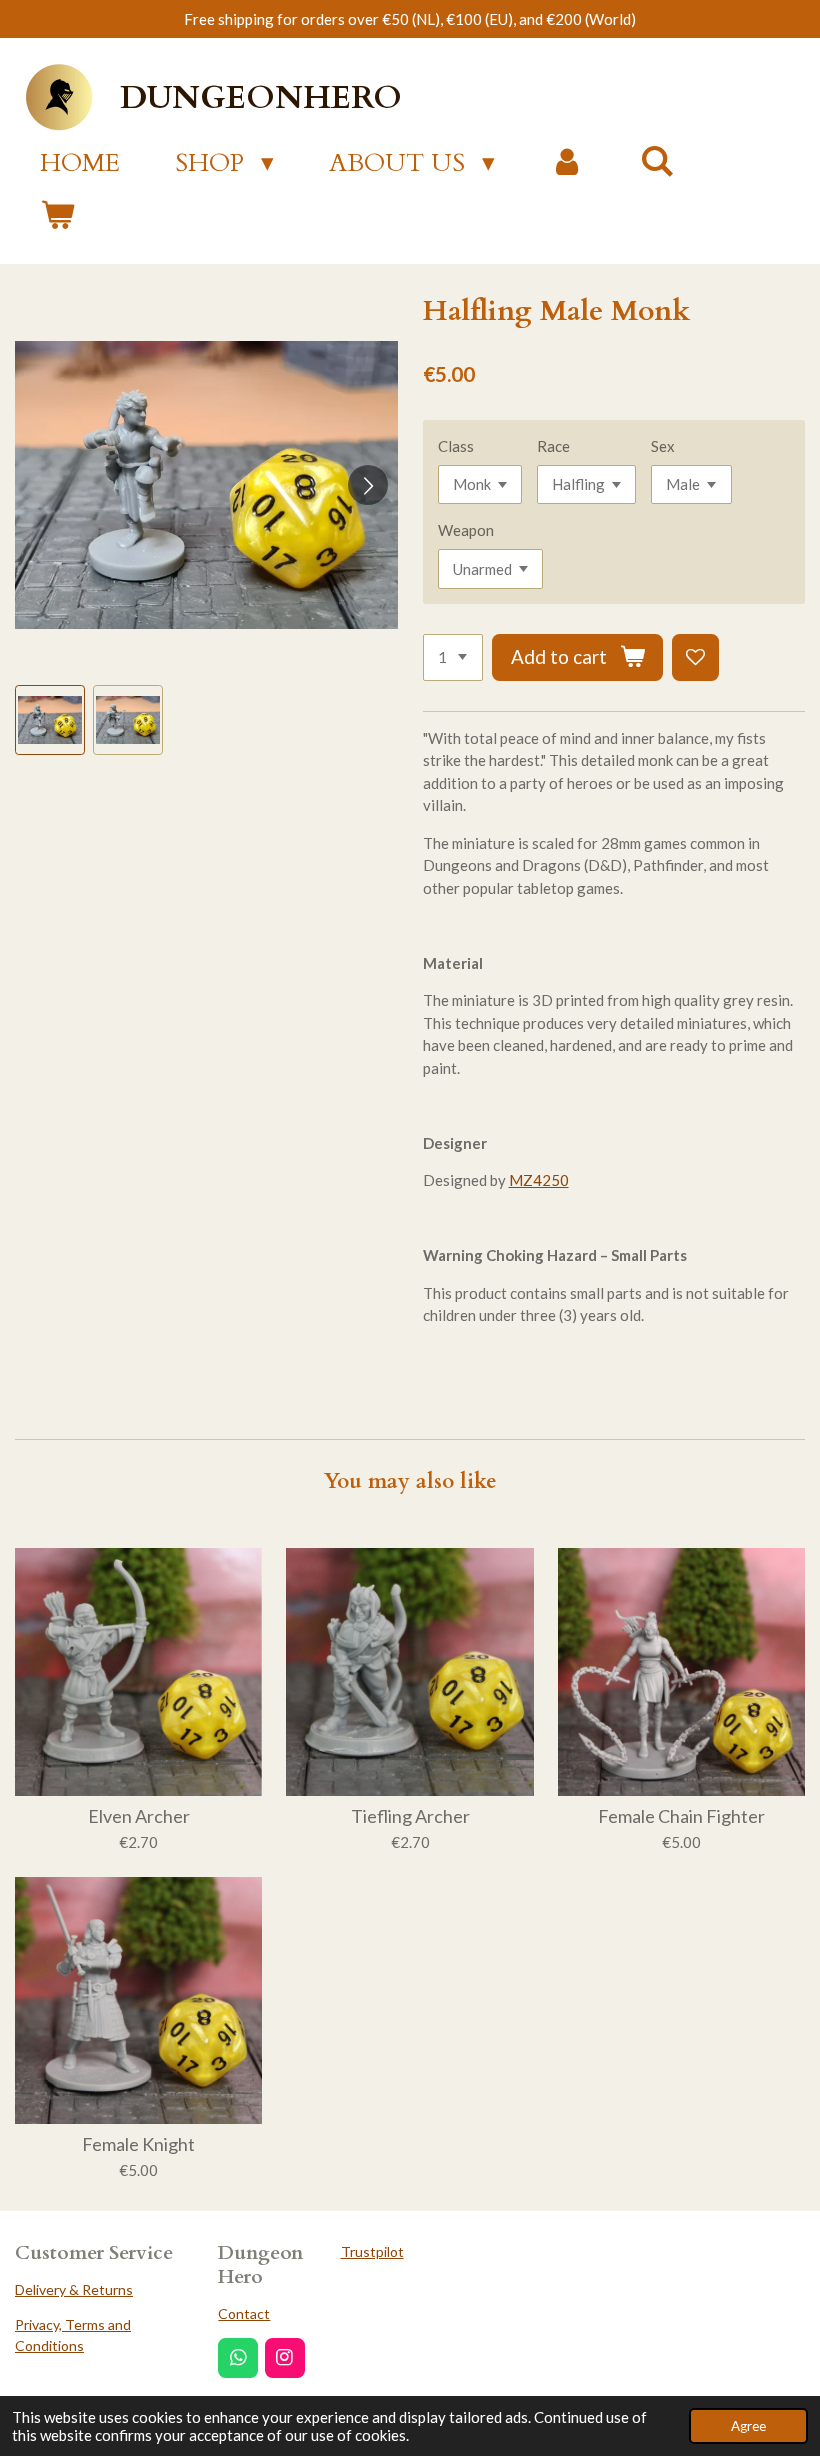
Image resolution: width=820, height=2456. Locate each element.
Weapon (466, 530)
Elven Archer (139, 1816)
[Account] (567, 164)
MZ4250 (539, 1180)
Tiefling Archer (410, 1816)
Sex (663, 446)
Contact (244, 2313)
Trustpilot (372, 2251)
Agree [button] (748, 2426)
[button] (50, 720)
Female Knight (138, 2144)
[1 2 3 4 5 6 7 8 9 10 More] (453, 657)
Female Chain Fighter (681, 1816)
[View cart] (57, 217)
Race (553, 446)
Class (456, 446)
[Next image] (368, 485)
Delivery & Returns (74, 2289)
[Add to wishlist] (695, 657)
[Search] (657, 162)
